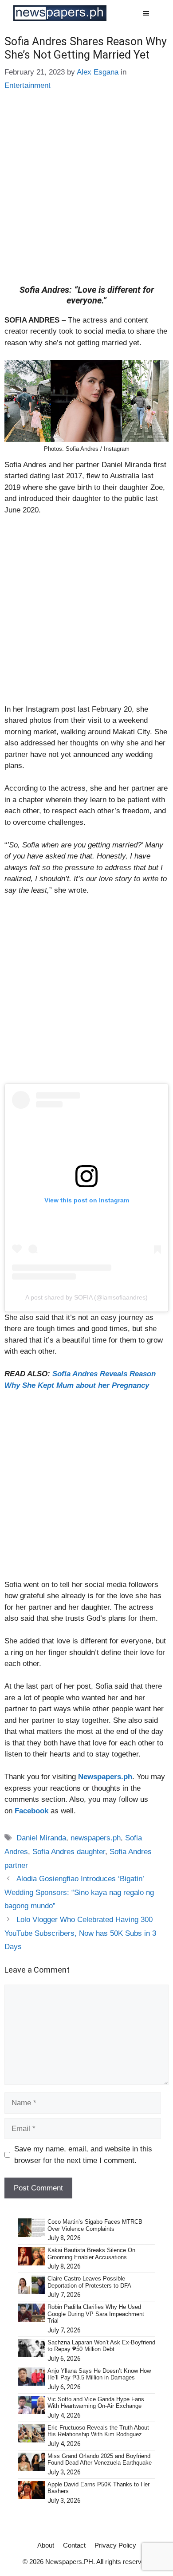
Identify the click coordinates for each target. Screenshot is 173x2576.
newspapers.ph (96, 1838)
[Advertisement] (86, 194)
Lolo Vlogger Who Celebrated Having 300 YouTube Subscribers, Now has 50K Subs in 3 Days (80, 1933)
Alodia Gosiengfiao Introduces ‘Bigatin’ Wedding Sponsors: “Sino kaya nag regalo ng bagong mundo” (79, 1892)
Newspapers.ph (105, 1777)
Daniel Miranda (41, 1838)
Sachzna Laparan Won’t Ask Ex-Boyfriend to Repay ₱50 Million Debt (101, 2346)
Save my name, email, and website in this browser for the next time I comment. (83, 2155)
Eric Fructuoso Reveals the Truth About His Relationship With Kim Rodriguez (98, 2431)
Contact (74, 2545)
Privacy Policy (115, 2545)
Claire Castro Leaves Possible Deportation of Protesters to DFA (89, 2282)
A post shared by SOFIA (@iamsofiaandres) (86, 1297)
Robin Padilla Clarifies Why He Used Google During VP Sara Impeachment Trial (96, 2314)
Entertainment (28, 85)
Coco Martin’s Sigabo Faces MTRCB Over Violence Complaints (95, 2225)
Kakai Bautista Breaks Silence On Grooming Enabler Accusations (91, 2254)
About (46, 2545)
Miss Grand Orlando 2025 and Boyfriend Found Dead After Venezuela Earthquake (100, 2460)
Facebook (31, 1811)
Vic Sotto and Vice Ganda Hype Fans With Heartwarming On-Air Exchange (96, 2403)
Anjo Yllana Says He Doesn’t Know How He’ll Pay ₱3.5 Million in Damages (99, 2374)
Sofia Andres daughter (69, 1852)
